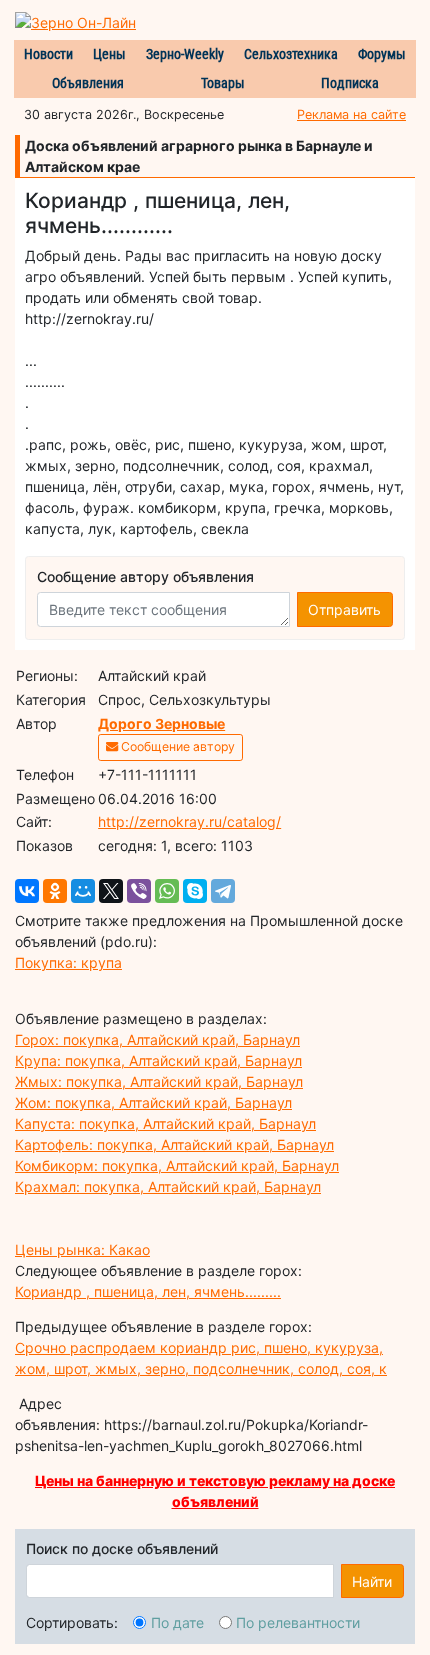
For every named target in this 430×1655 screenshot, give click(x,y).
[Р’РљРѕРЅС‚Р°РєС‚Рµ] (27, 891)
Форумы (382, 54)
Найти (372, 1581)
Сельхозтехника (291, 54)
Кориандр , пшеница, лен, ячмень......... (148, 1291)
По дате (177, 1622)
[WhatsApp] (167, 891)
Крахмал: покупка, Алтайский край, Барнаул (168, 1186)
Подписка (350, 83)
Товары (223, 83)
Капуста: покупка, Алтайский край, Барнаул (165, 1123)
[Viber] (139, 891)
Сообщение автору (176, 746)
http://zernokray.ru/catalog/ (189, 821)
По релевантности (298, 1622)
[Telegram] (223, 891)
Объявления (88, 83)
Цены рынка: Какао (82, 1249)
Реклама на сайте (351, 114)
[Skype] (195, 891)
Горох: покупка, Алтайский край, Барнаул (157, 1039)
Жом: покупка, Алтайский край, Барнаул (153, 1102)
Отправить (344, 609)
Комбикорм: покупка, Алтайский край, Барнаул (177, 1165)
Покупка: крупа (68, 962)
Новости (48, 54)
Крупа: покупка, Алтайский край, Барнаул (158, 1060)
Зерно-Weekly (185, 54)
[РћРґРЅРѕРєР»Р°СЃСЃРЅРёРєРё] (55, 891)
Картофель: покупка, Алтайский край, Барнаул (174, 1144)
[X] (111, 891)
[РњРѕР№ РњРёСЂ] (83, 891)
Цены (109, 54)
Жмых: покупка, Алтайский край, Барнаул (159, 1081)
